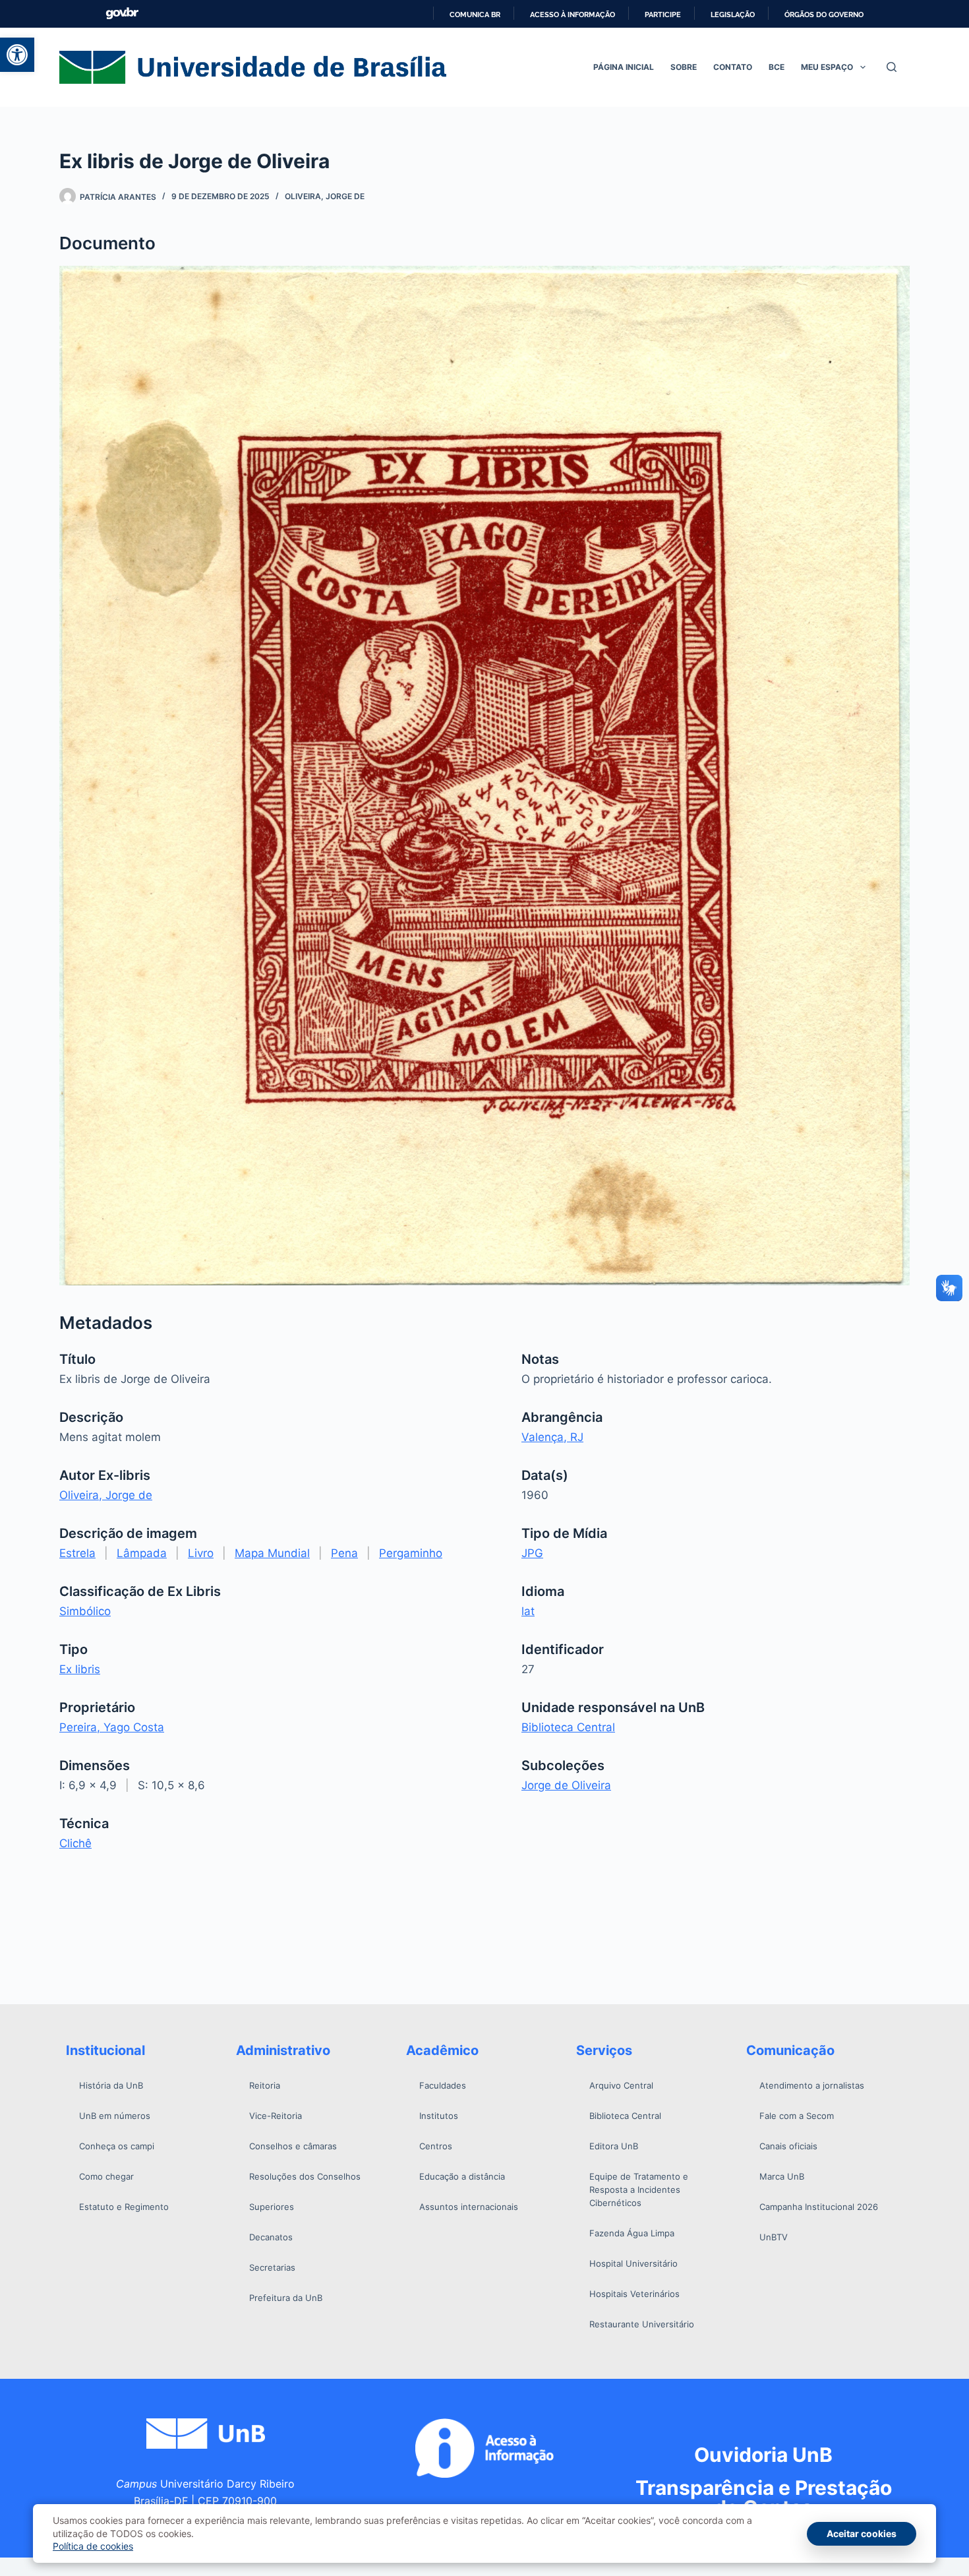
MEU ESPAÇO (827, 67)
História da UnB (111, 2085)
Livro (201, 1553)
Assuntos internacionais (469, 2207)
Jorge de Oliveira (566, 1785)
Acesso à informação (573, 15)
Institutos (439, 2116)
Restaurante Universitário (642, 2324)
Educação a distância (462, 2176)
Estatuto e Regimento (124, 2207)
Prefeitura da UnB (286, 2298)
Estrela (77, 1553)
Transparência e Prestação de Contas (764, 2498)
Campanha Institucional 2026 (819, 2207)
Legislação (733, 15)
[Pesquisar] (892, 67)
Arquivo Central (621, 2085)
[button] (17, 55)
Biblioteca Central (568, 1727)
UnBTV (774, 2237)
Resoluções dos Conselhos (305, 2176)
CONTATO (733, 67)
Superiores (272, 2207)
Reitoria (265, 2085)
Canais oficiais (788, 2146)
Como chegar (106, 2176)
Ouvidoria (763, 2455)
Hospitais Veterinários (634, 2294)
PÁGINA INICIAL (624, 67)
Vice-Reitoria (276, 2116)
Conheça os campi (117, 2146)
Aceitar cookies (862, 2533)
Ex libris (80, 1669)
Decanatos (271, 2237)
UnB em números (115, 2116)
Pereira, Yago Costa (112, 1727)
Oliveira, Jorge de (325, 196)
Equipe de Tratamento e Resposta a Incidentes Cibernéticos (639, 2190)
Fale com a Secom (797, 2116)
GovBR (122, 14)
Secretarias (272, 2267)
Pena (344, 1553)
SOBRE (684, 67)
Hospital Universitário (633, 2263)
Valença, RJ (552, 1437)
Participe (663, 15)
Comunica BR (475, 15)
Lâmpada (142, 1553)
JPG (532, 1553)
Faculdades (443, 2085)
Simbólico (85, 1611)
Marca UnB (782, 2176)
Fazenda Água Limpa (632, 2233)
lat (528, 1611)
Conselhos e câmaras (293, 2146)
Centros (436, 2146)
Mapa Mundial (272, 1553)
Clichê (75, 1843)
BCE (777, 67)
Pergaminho (411, 1553)
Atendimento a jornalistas (812, 2085)
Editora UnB (614, 2146)
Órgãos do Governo (824, 15)
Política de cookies (93, 2546)
